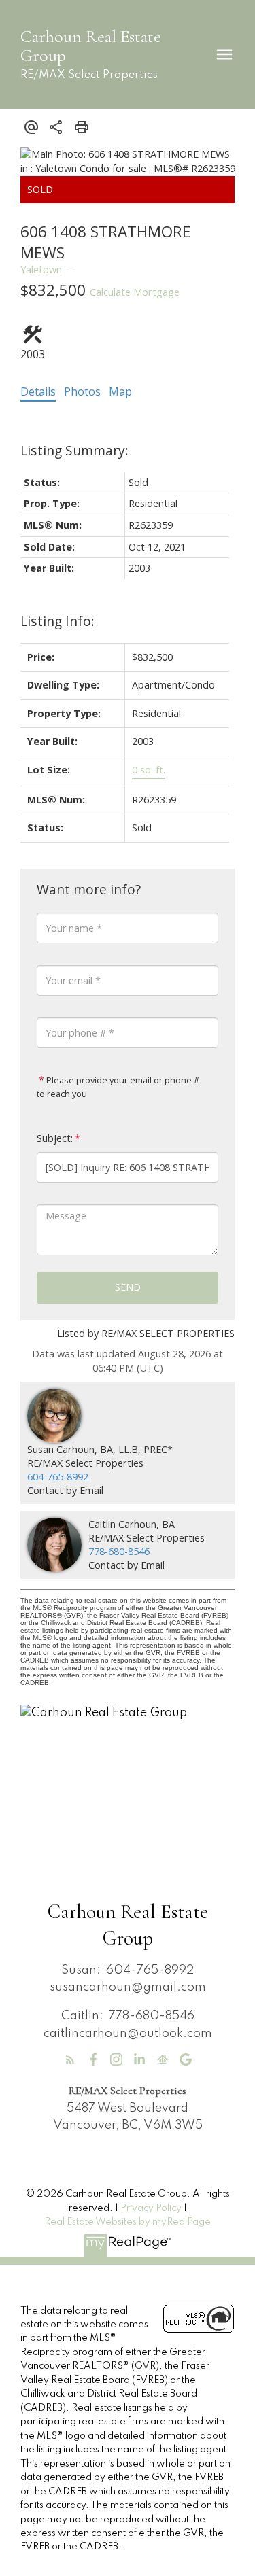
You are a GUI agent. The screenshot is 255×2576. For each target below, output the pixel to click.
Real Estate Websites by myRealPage (128, 2222)
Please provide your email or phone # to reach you (118, 1087)
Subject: (55, 1138)
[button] (70, 2059)
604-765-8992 (58, 1477)
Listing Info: (57, 621)
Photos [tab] (82, 391)
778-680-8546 (119, 1551)
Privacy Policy (151, 2208)
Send (128, 1287)
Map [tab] (120, 391)
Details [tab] (38, 391)
